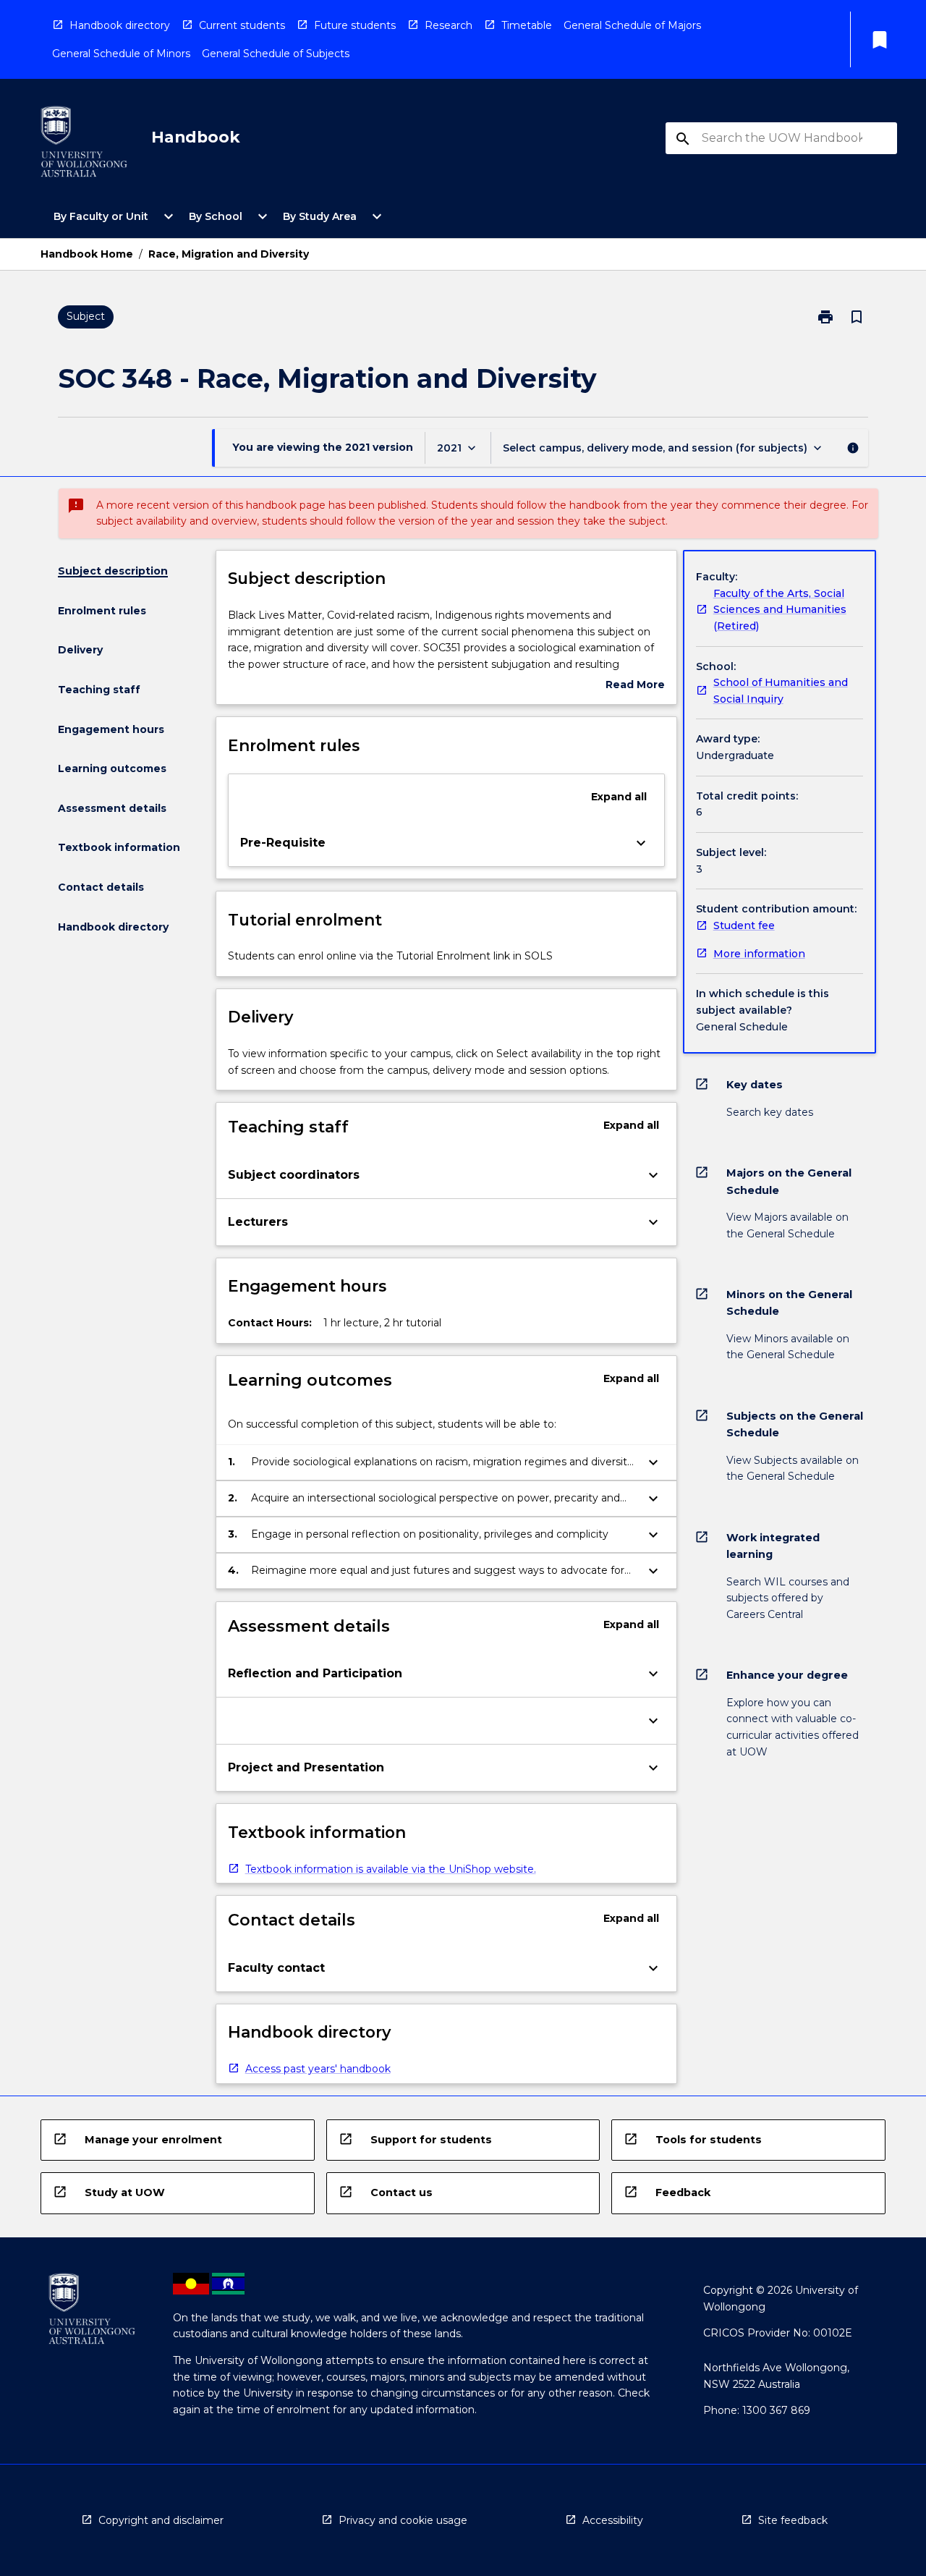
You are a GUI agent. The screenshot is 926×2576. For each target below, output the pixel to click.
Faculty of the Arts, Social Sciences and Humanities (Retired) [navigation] (780, 610)
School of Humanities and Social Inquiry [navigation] (781, 691)
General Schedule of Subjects (276, 54)
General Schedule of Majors (632, 25)
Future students (355, 25)
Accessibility (613, 2520)
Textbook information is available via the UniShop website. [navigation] (391, 1869)
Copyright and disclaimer (161, 2520)
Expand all (619, 797)
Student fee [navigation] (744, 925)
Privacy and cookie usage (403, 2520)
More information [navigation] (759, 954)
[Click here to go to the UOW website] (84, 144)
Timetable (527, 25)
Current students (242, 25)
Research (449, 25)
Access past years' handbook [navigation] (318, 2069)
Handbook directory (120, 25)
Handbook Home (87, 254)
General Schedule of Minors (121, 54)
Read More (635, 686)
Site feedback (793, 2520)
